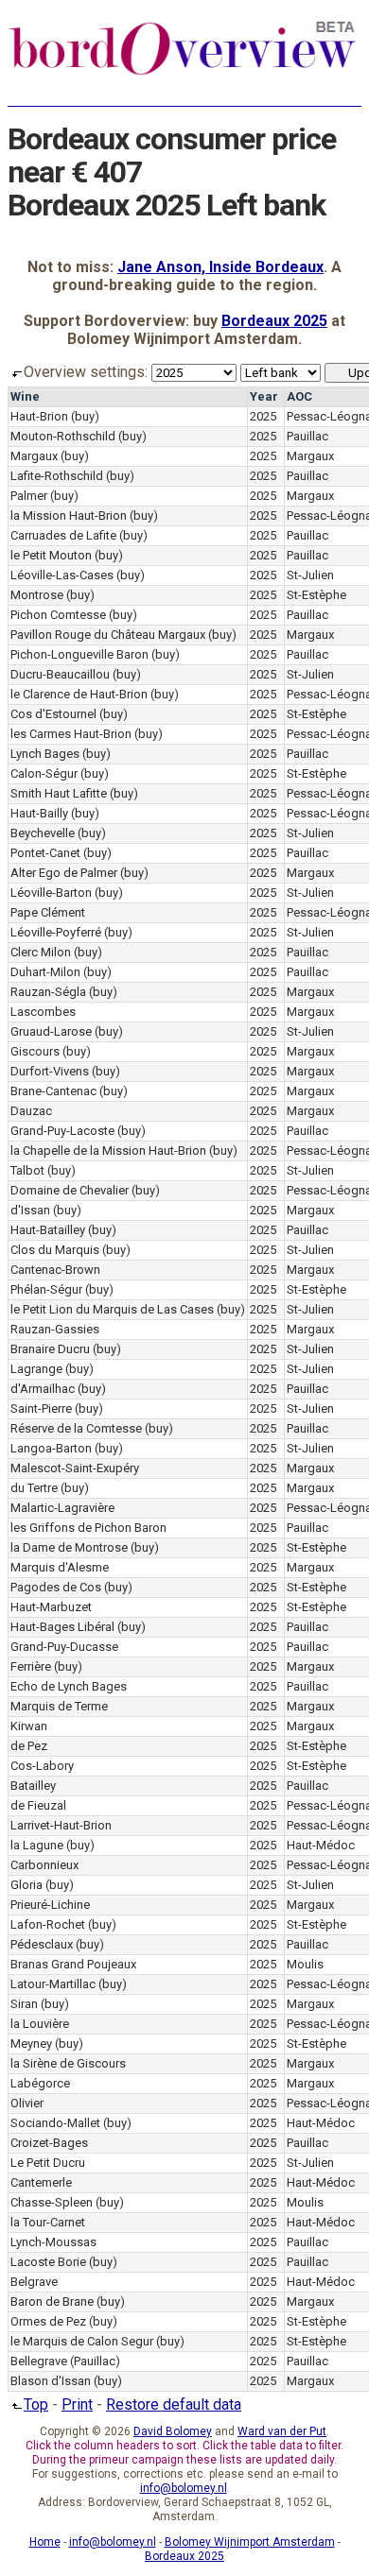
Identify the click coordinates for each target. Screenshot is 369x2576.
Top (36, 2404)
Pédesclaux (42, 1944)
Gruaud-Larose (51, 1031)
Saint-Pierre (41, 1408)
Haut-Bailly (39, 813)
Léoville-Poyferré (56, 932)
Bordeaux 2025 (274, 321)
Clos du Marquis (55, 1250)
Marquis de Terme (59, 1706)
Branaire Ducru (50, 1349)
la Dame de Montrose (69, 1547)
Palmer (29, 496)
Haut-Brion (39, 416)
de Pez (29, 1746)
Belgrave (34, 2282)
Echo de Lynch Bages (69, 1686)
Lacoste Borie (48, 2262)
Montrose (37, 595)
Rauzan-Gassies (55, 1329)
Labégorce (40, 2083)
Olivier (27, 2103)
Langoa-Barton (51, 1448)
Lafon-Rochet (48, 1924)
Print (77, 2404)
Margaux (34, 456)
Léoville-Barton (51, 893)
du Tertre (34, 1488)
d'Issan (30, 1210)
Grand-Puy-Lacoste (62, 1131)
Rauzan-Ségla (48, 992)
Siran (24, 2004)
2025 (263, 416)
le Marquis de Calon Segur (82, 2341)
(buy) (85, 416)
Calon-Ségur (44, 773)
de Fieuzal (38, 1805)
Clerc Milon (41, 952)
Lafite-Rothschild (57, 476)
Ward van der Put (282, 2431)
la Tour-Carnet (48, 2222)
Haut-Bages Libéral (62, 1627)
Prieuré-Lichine (50, 1905)
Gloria (26, 1885)
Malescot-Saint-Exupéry (75, 1468)
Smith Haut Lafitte (59, 793)
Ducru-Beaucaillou (60, 674)
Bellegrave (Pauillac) (65, 2361)
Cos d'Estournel (53, 714)
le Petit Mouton (51, 555)
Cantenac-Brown (55, 1270)
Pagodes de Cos (56, 1587)
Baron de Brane (52, 2301)
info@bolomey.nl (184, 2488)
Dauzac (31, 1111)
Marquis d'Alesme (60, 1567)
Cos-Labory (42, 1766)
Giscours (35, 1051)
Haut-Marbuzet (51, 1607)
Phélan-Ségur (46, 1289)
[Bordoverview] (183, 73)
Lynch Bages (45, 754)
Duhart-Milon (45, 972)
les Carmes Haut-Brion (71, 734)
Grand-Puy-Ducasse (64, 1647)
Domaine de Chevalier (70, 1190)
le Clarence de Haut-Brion (79, 694)
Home (45, 2542)
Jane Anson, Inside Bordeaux (220, 267)
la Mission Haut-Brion (69, 515)
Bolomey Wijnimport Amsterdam (250, 2542)
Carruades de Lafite (63, 535)
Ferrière (31, 1666)
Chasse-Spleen (52, 2202)
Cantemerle (41, 2182)
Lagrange (36, 1369)
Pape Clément (48, 912)
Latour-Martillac (53, 1984)
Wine (25, 396)
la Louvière (40, 2024)
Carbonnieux (44, 1865)
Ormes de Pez (48, 2321)
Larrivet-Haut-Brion (61, 1825)
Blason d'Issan (51, 2381)
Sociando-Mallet (55, 2123)
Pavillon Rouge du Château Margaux (108, 635)
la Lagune (37, 1845)
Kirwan (29, 1726)
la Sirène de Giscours (68, 2063)
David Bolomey (173, 2431)
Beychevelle (43, 833)
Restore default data (174, 2404)
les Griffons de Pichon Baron (88, 1528)
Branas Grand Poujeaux (73, 1964)
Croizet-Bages (49, 2143)
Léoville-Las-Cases (62, 575)
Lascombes (43, 1012)
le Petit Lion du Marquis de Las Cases (112, 1309)
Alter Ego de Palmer (64, 873)
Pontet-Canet (45, 853)
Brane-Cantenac (53, 1091)
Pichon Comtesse (58, 615)
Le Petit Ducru (48, 2163)
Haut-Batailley (48, 1230)
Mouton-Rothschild (63, 436)
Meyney (31, 2044)
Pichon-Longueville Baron (79, 654)
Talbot (27, 1170)
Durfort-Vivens (50, 1071)
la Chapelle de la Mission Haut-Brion (108, 1151)
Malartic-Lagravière (62, 1508)
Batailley (33, 1786)
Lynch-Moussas (53, 2242)
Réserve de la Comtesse (76, 1428)
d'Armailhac (43, 1389)
